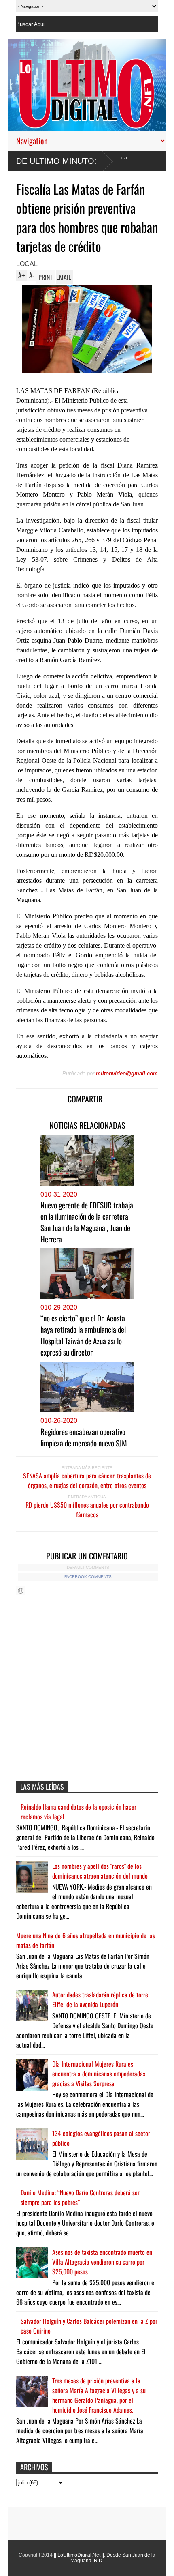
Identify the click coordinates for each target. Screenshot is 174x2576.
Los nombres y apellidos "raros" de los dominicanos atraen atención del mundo (100, 1871)
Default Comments (88, 1567)
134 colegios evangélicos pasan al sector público (101, 2138)
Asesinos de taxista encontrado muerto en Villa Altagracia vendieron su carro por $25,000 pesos (102, 2262)
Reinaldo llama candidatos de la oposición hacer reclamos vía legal (79, 1812)
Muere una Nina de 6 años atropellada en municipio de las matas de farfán (86, 1940)
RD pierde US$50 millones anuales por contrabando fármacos (87, 1510)
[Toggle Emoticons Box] (21, 1590)
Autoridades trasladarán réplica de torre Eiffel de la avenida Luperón (100, 1999)
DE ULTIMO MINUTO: (56, 161)
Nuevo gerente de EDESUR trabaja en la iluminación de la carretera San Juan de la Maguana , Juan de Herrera (87, 1222)
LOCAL (27, 264)
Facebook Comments (88, 1577)
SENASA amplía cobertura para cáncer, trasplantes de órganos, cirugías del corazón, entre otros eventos (87, 1480)
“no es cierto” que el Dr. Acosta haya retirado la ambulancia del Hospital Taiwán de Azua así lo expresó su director (83, 1335)
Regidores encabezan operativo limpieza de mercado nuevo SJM (84, 1437)
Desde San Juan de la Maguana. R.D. (113, 2558)
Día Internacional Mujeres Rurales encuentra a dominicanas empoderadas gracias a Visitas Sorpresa (99, 2074)
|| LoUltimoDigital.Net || (79, 2555)
